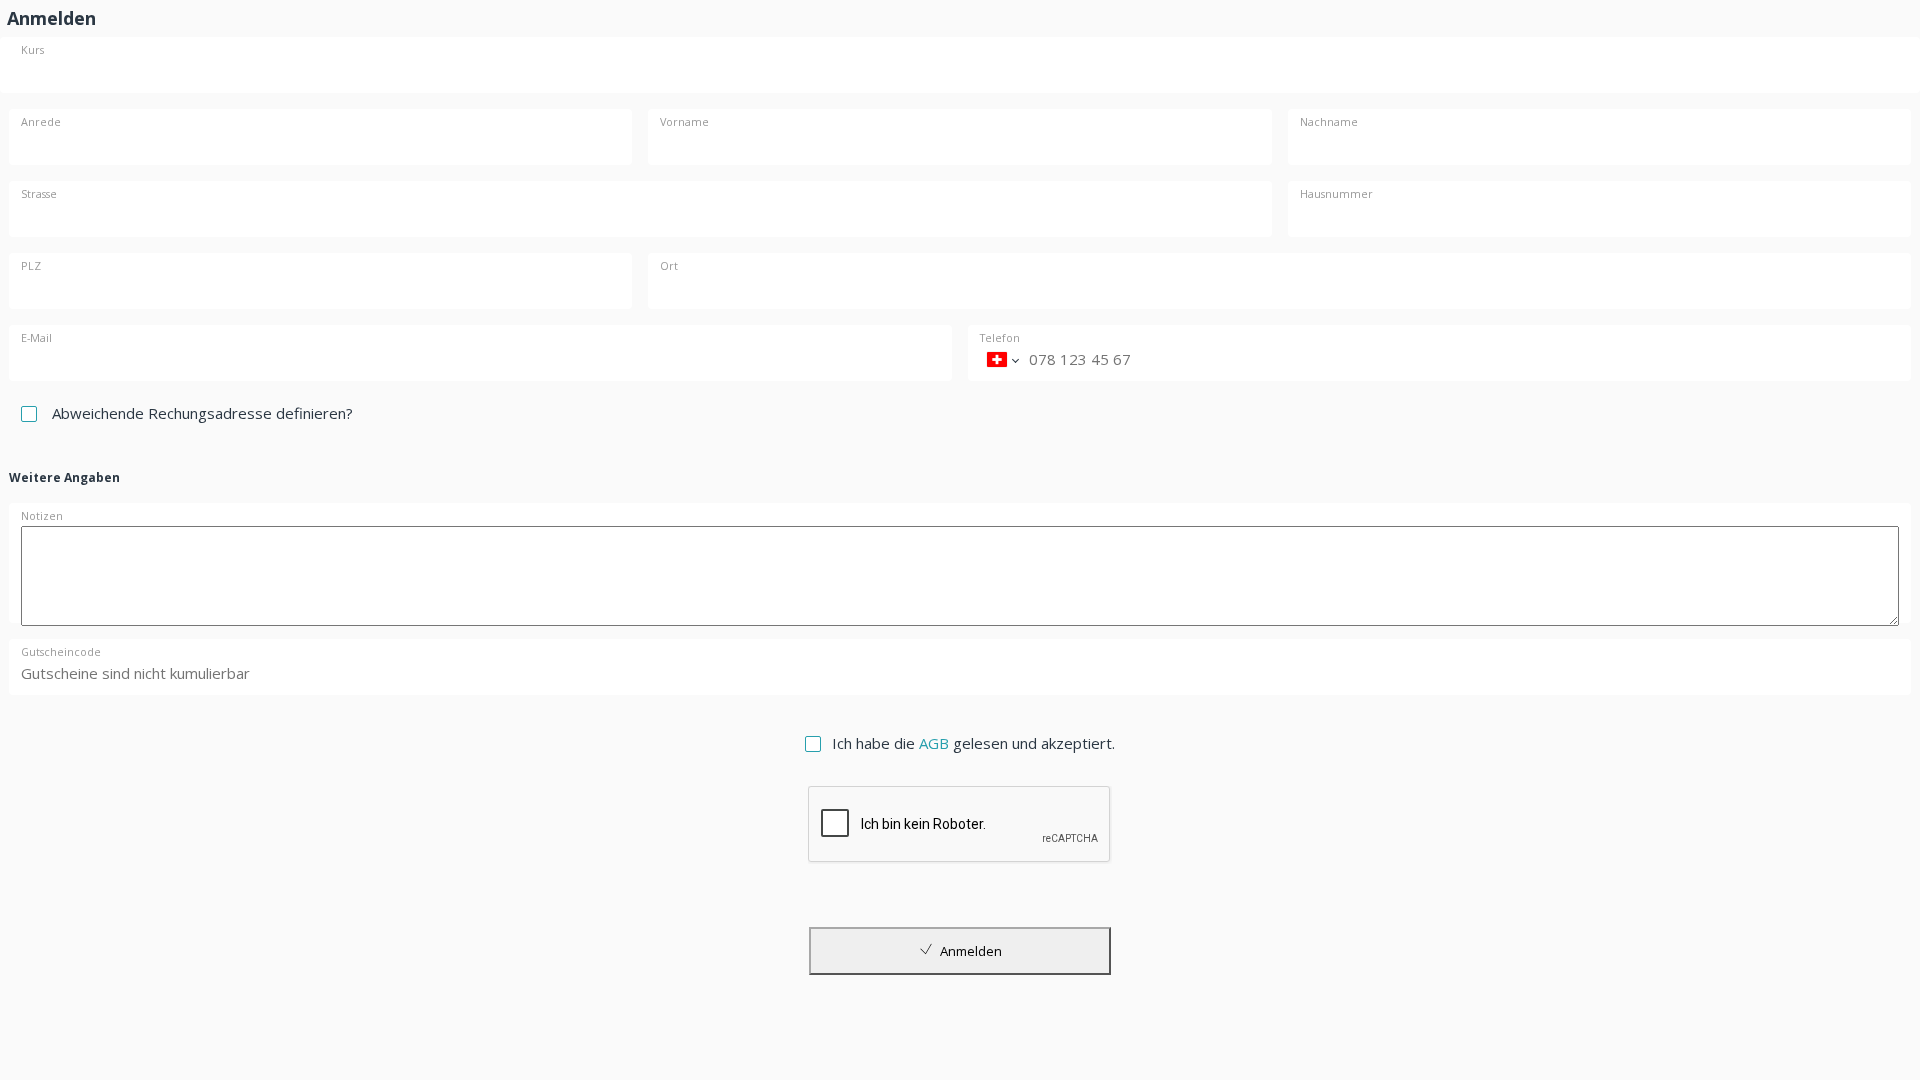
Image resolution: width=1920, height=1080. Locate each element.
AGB (934, 743)
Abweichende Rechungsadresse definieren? (202, 413)
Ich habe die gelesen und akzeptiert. (973, 743)
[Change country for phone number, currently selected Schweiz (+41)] (1002, 359)
